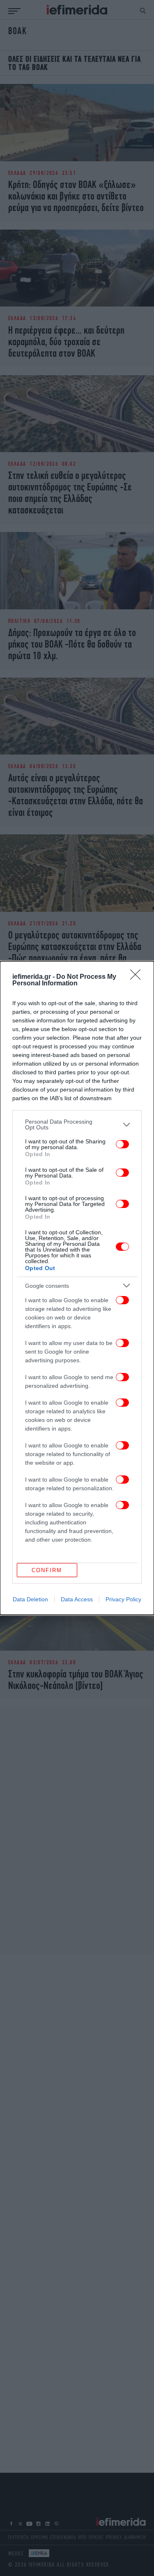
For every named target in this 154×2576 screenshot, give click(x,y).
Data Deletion (30, 1599)
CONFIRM (47, 1570)
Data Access (77, 1599)
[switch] (122, 1144)
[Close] (138, 977)
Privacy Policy (123, 1599)
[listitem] (77, 1124)
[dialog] (77, 1288)
